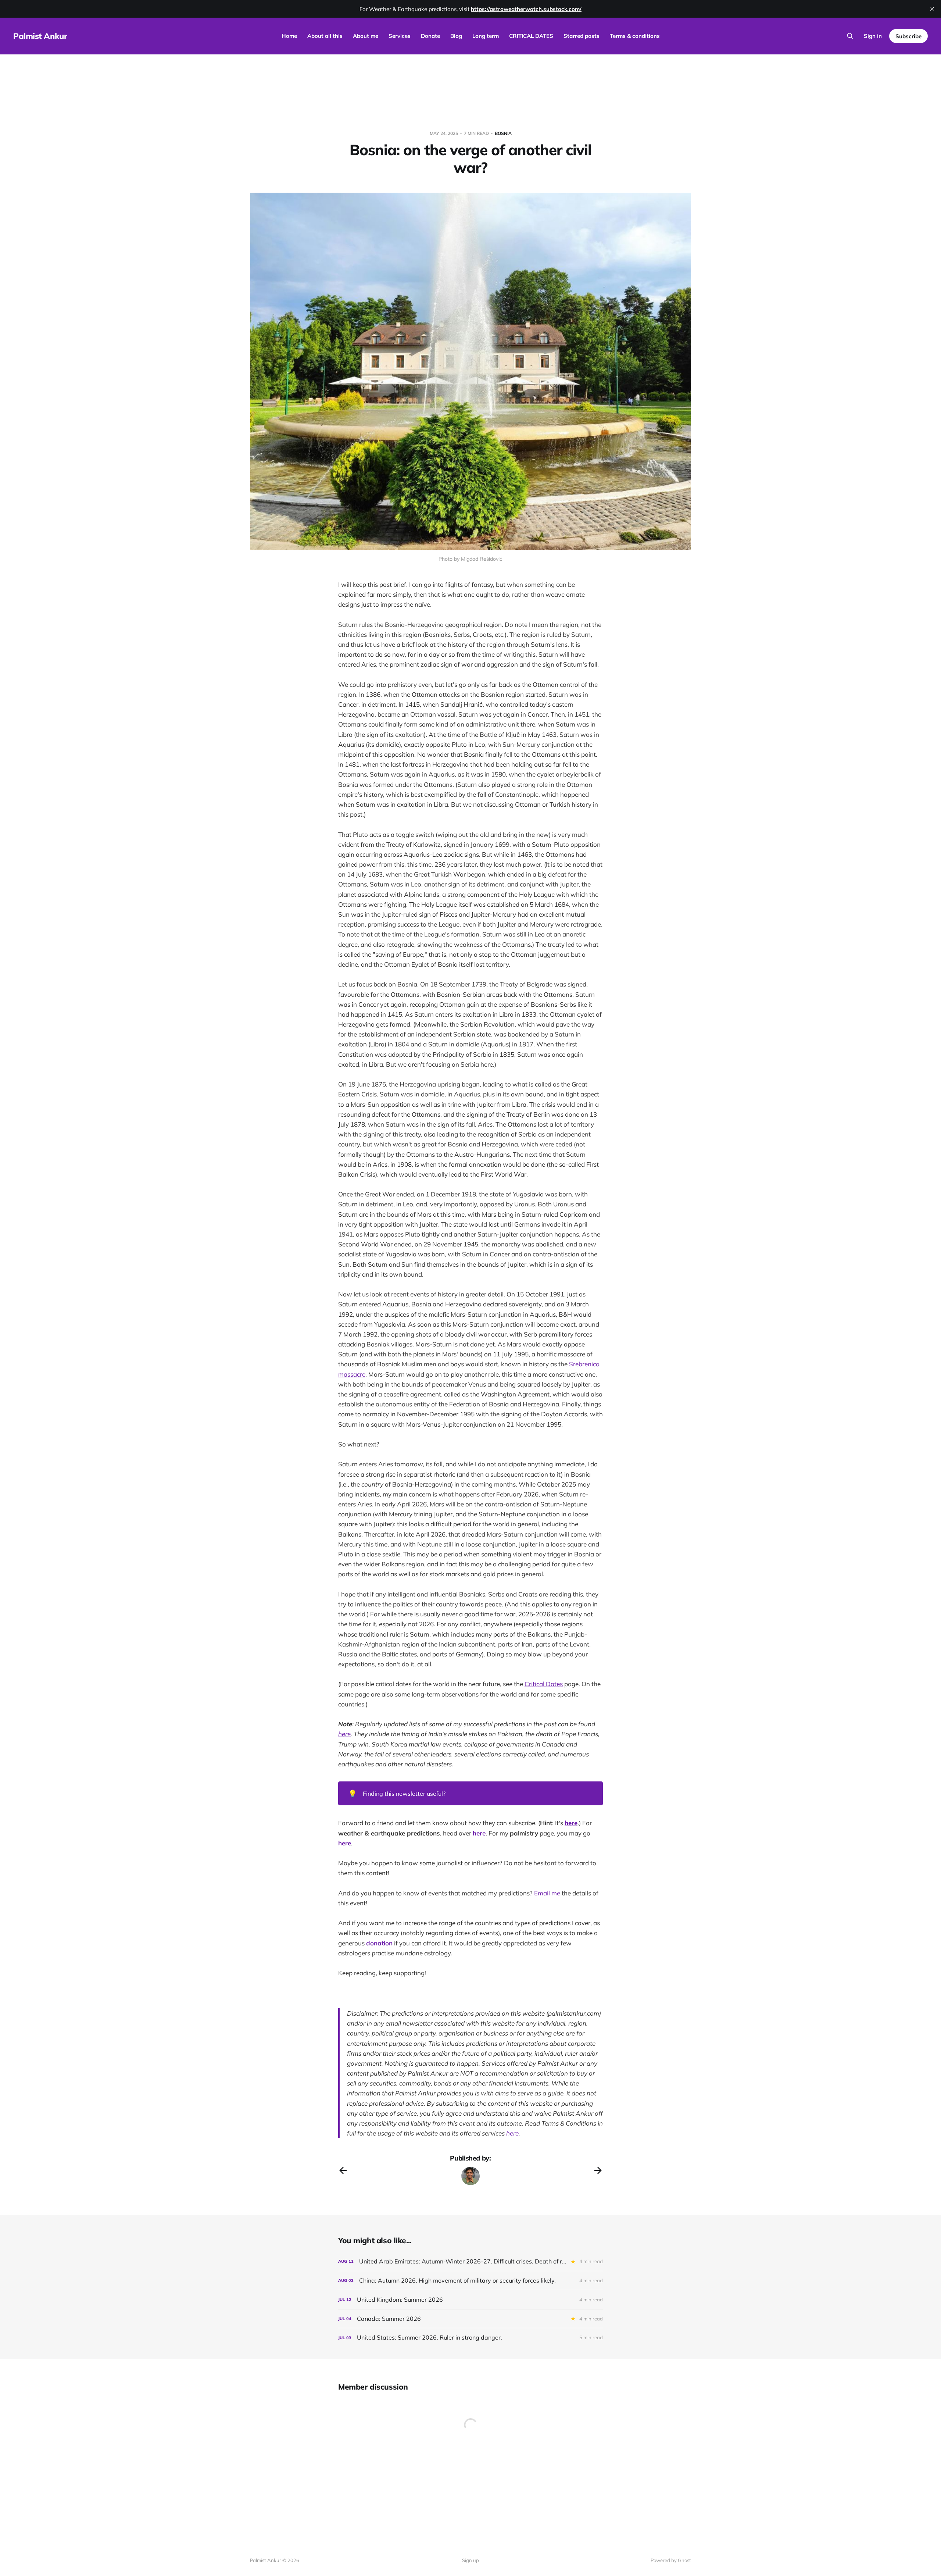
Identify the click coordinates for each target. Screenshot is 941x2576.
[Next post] (598, 2170)
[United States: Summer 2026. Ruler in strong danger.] (470, 2338)
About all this (325, 36)
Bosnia (503, 133)
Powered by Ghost (671, 2560)
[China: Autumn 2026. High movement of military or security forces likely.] (470, 2281)
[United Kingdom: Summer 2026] (470, 2300)
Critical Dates (544, 1684)
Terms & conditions (635, 36)
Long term (486, 36)
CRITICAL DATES (531, 36)
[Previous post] (343, 2170)
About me (366, 36)
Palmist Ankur (40, 36)
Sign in (873, 36)
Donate (430, 36)
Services (400, 36)
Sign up (470, 2560)
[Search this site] (850, 36)
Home (289, 36)
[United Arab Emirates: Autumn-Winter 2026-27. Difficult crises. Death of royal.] (470, 2261)
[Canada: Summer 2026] (470, 2319)
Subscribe (908, 36)
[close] (932, 9)
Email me (547, 1893)
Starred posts (582, 36)
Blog (456, 36)
